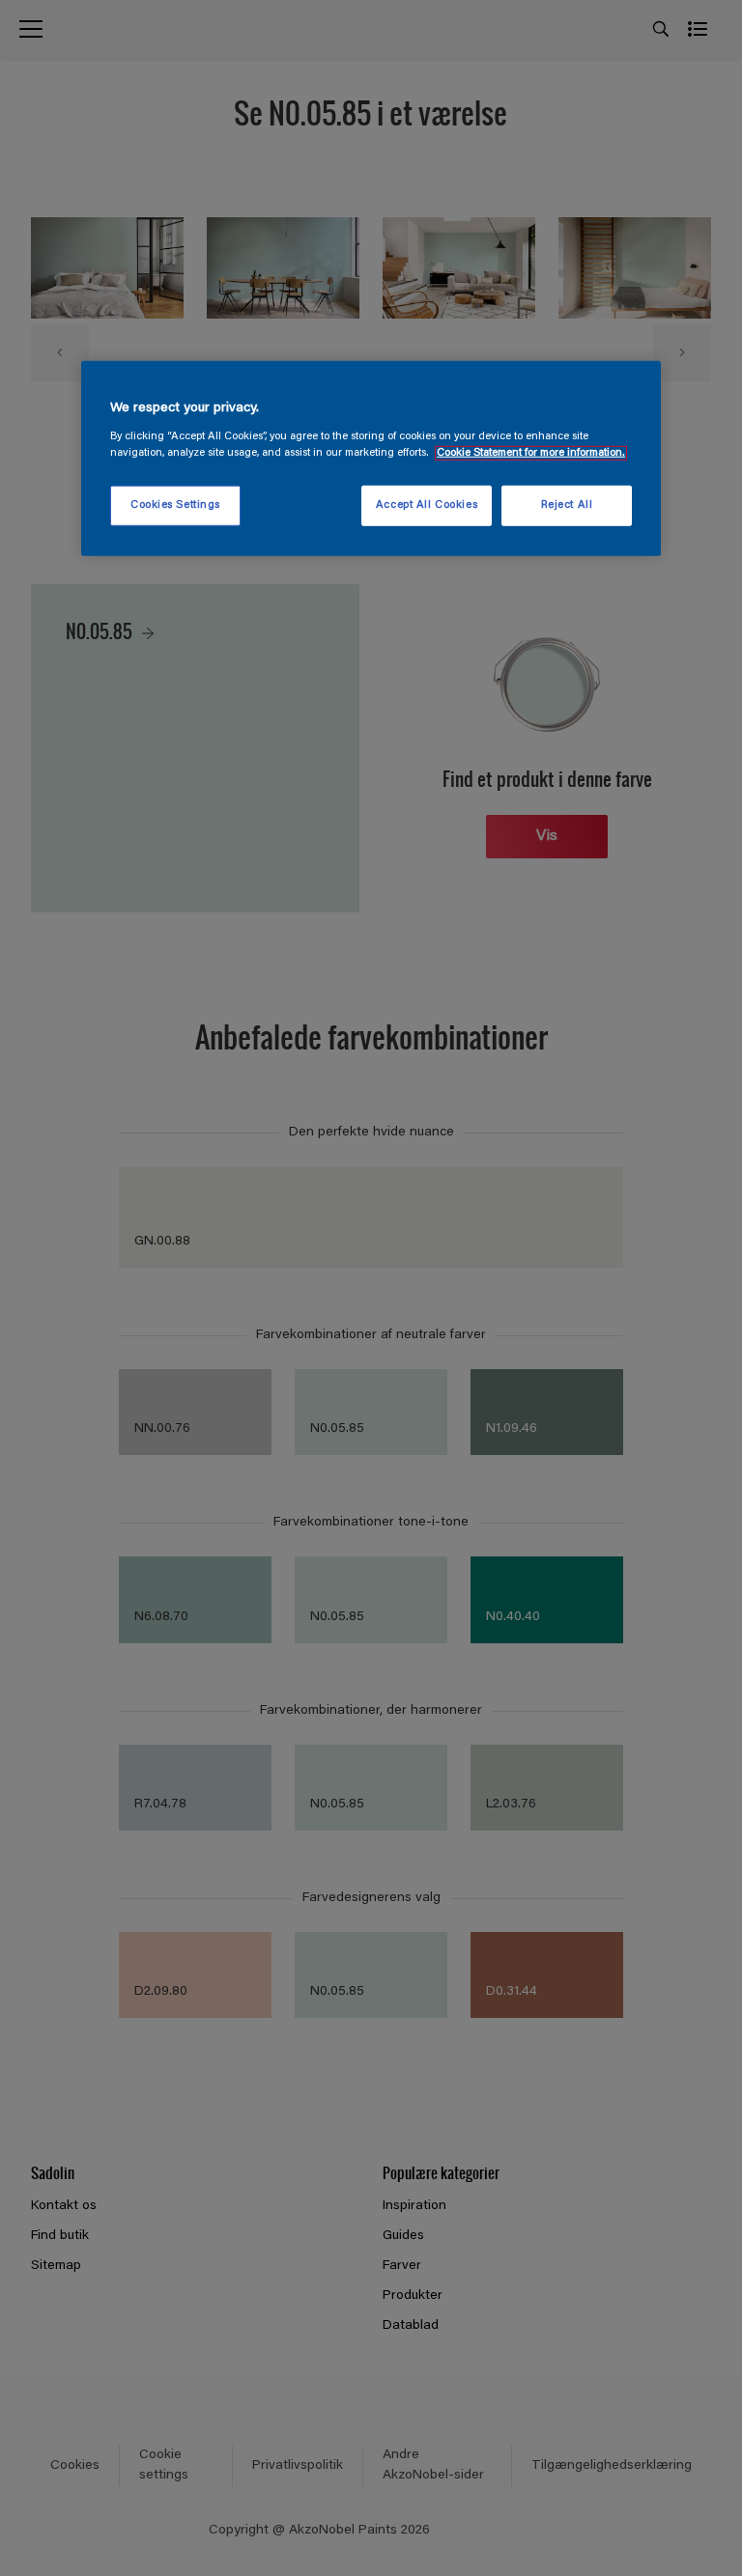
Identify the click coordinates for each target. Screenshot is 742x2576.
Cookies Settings (175, 505)
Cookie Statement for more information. (531, 453)
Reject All (567, 505)
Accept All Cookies (427, 505)
